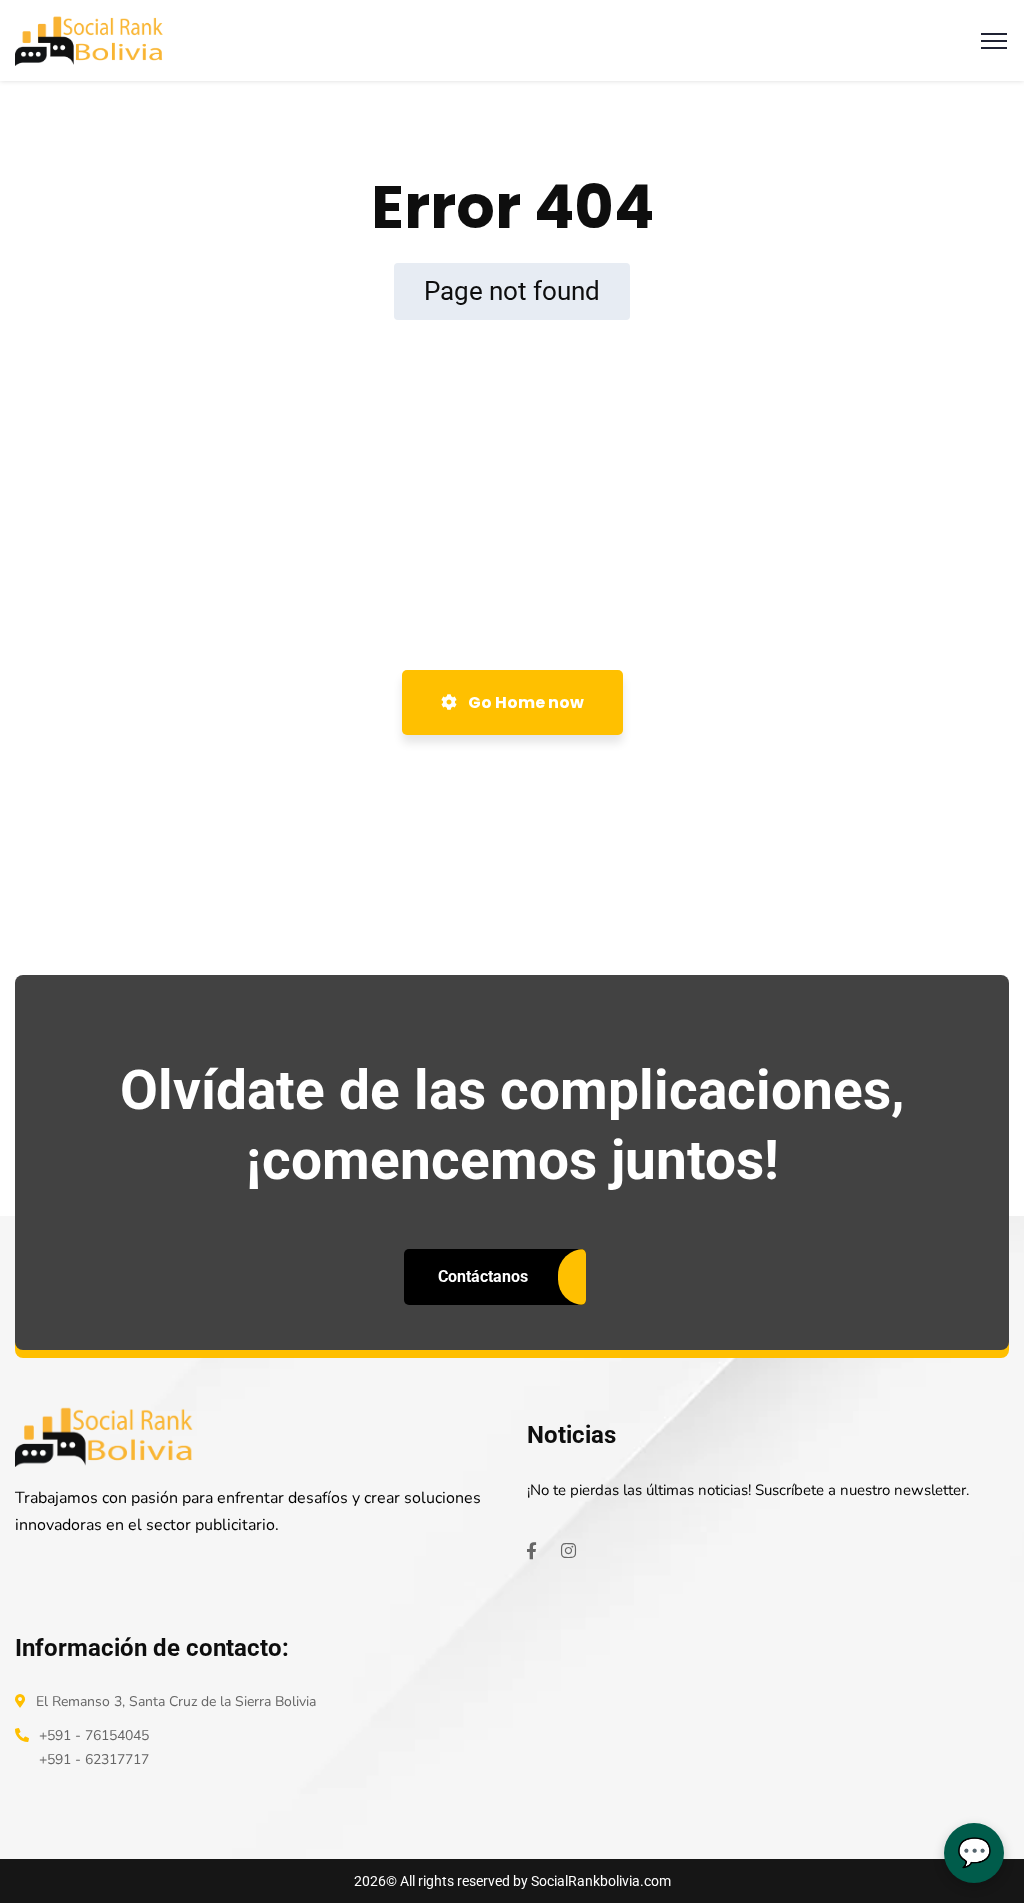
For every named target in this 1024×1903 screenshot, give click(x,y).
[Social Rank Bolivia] (89, 39)
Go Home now (524, 702)
